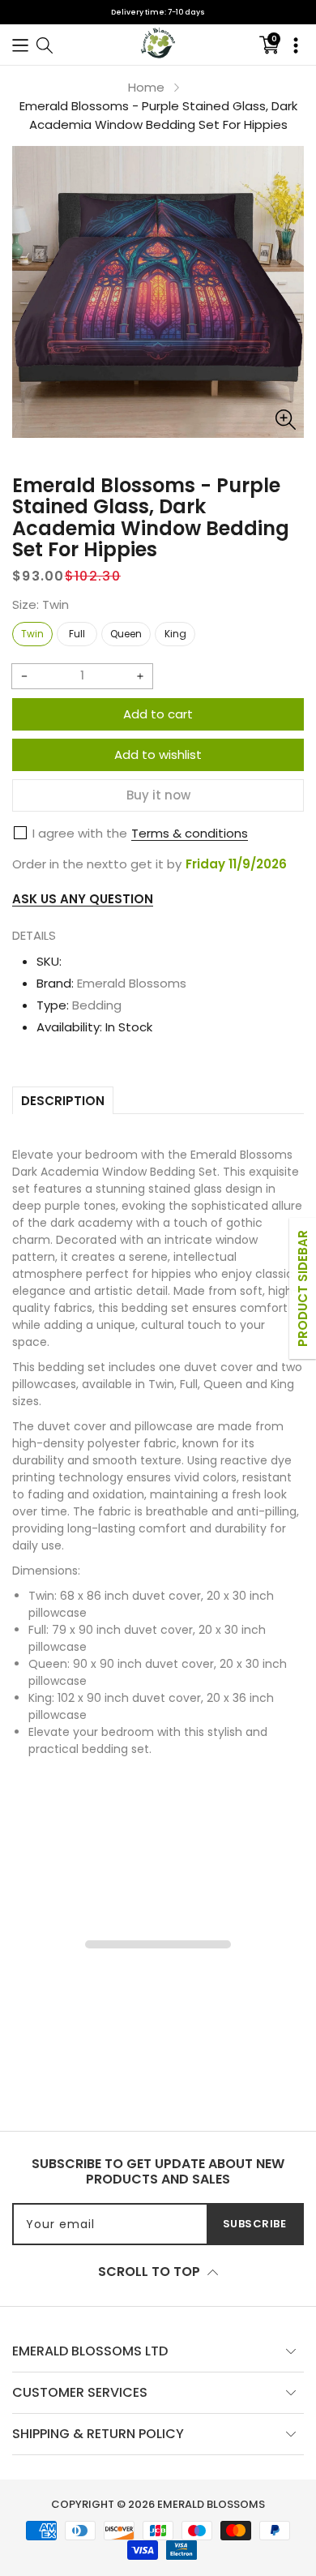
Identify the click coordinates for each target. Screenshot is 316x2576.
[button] (20, 44)
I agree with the (80, 833)
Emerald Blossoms (132, 983)
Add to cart (158, 714)
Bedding (97, 1005)
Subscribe (255, 2224)
